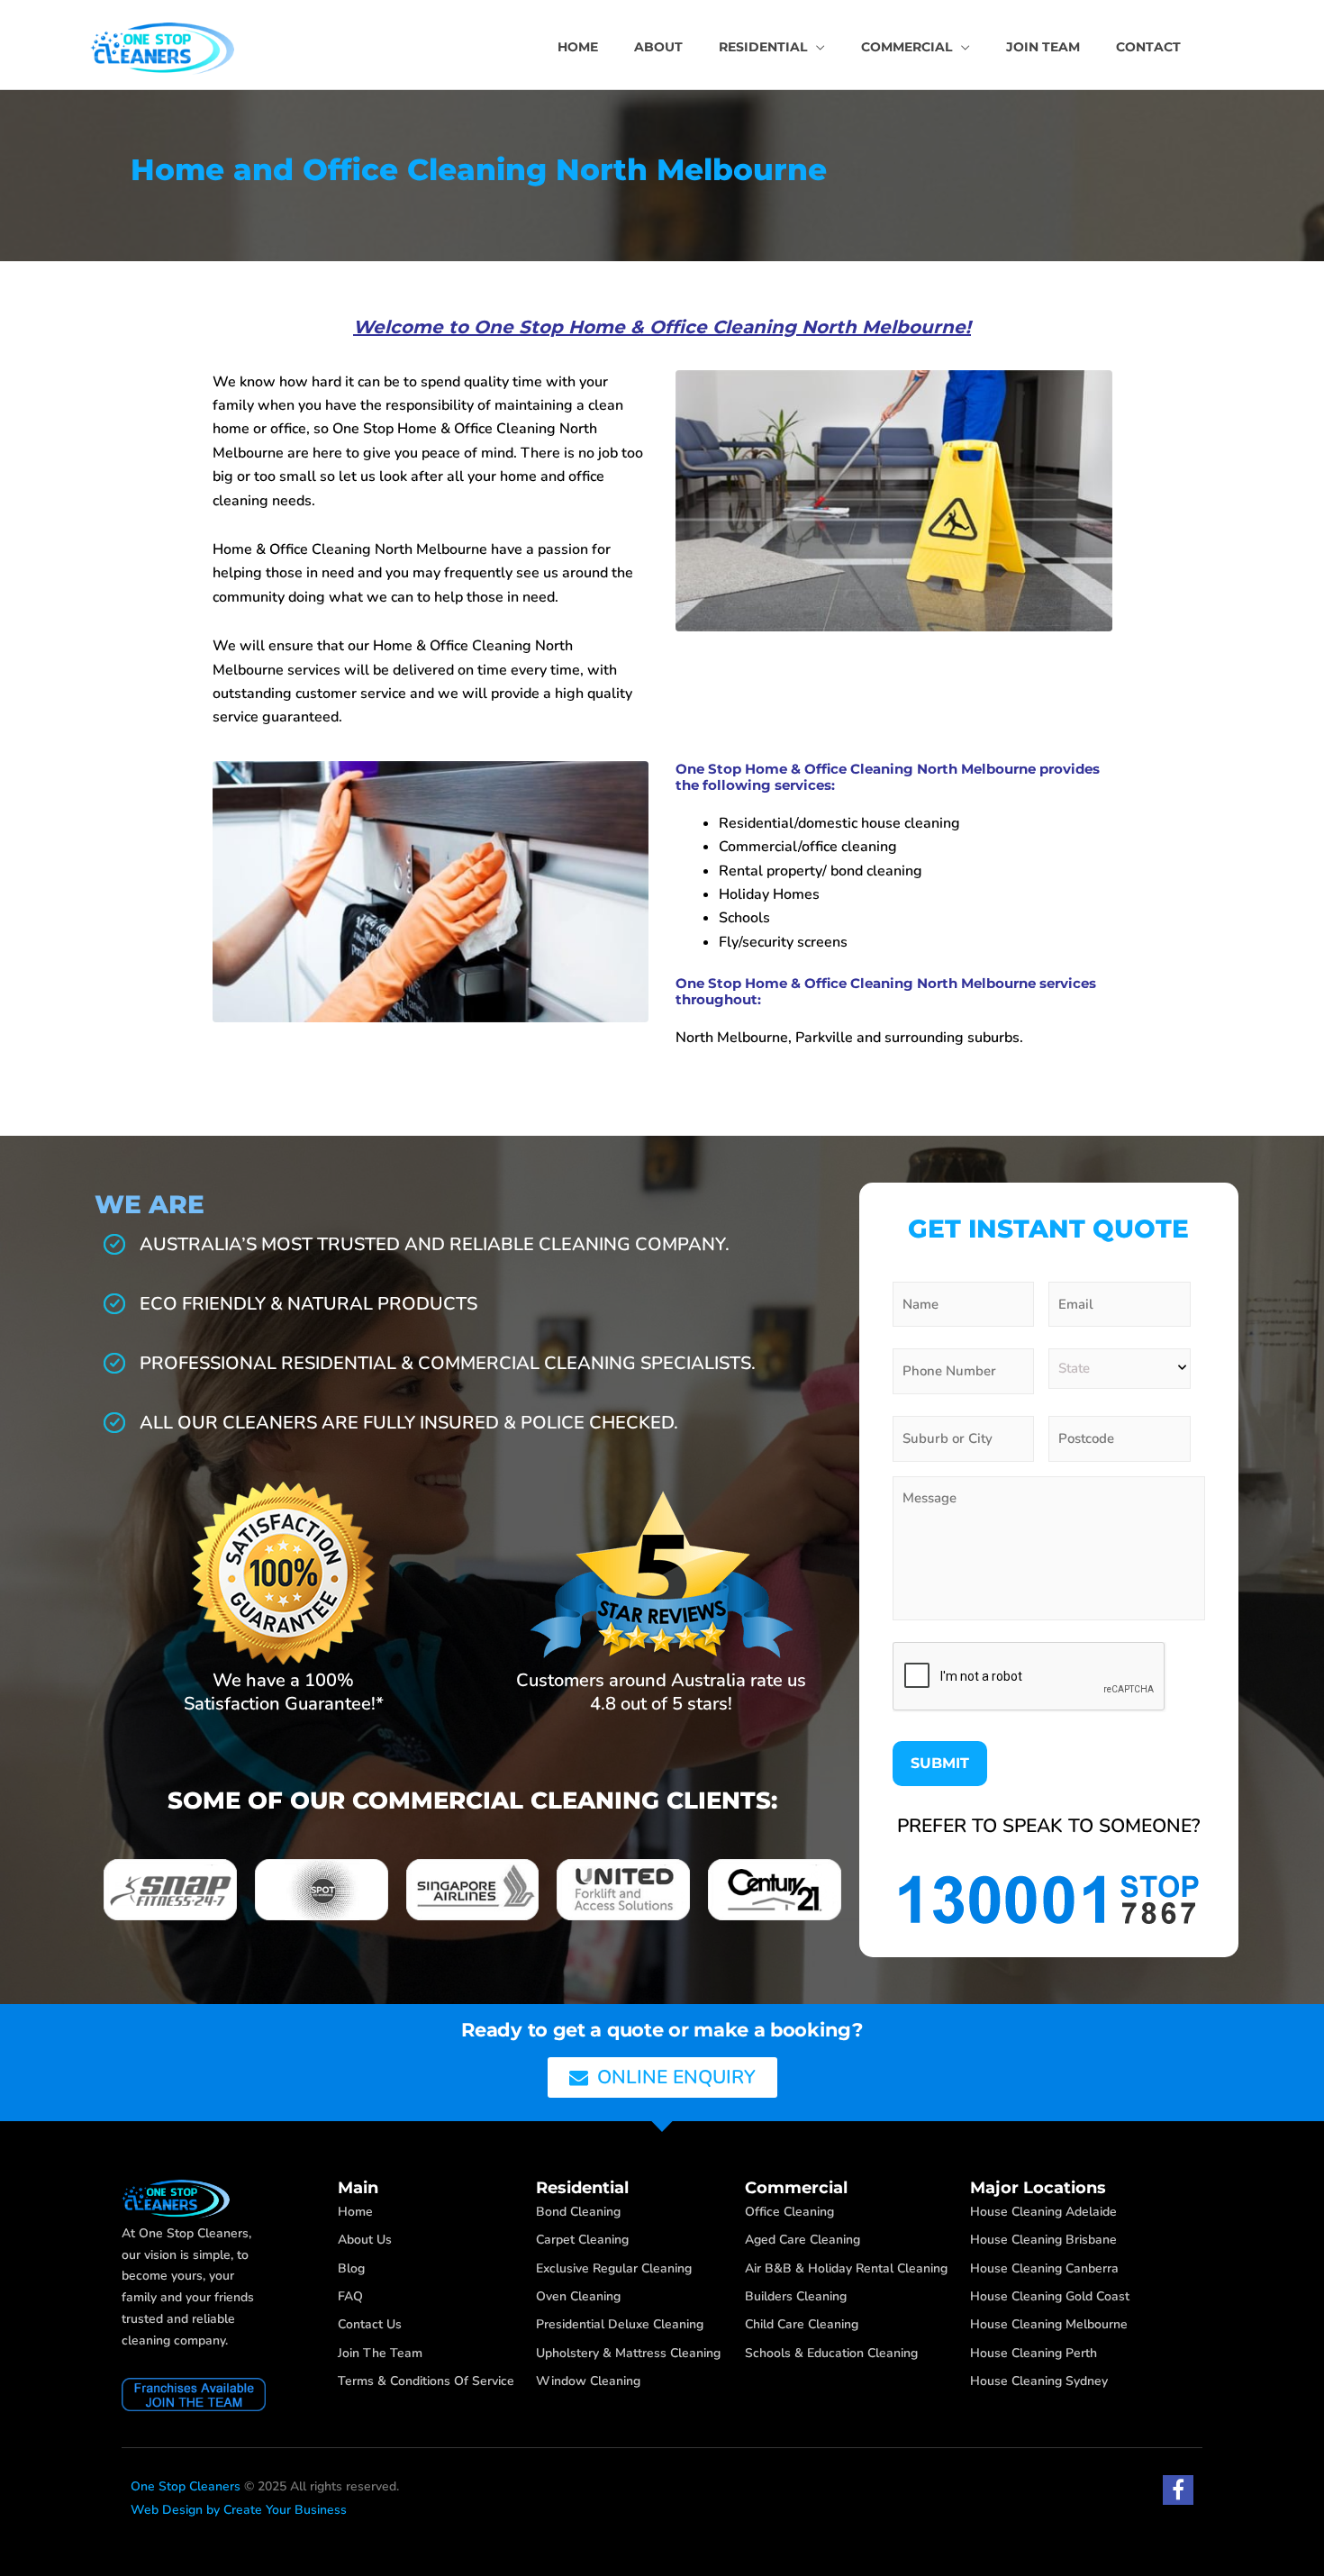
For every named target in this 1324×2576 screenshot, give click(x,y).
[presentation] (1029, 1677)
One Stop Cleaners (186, 2486)
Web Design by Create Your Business (239, 2510)
